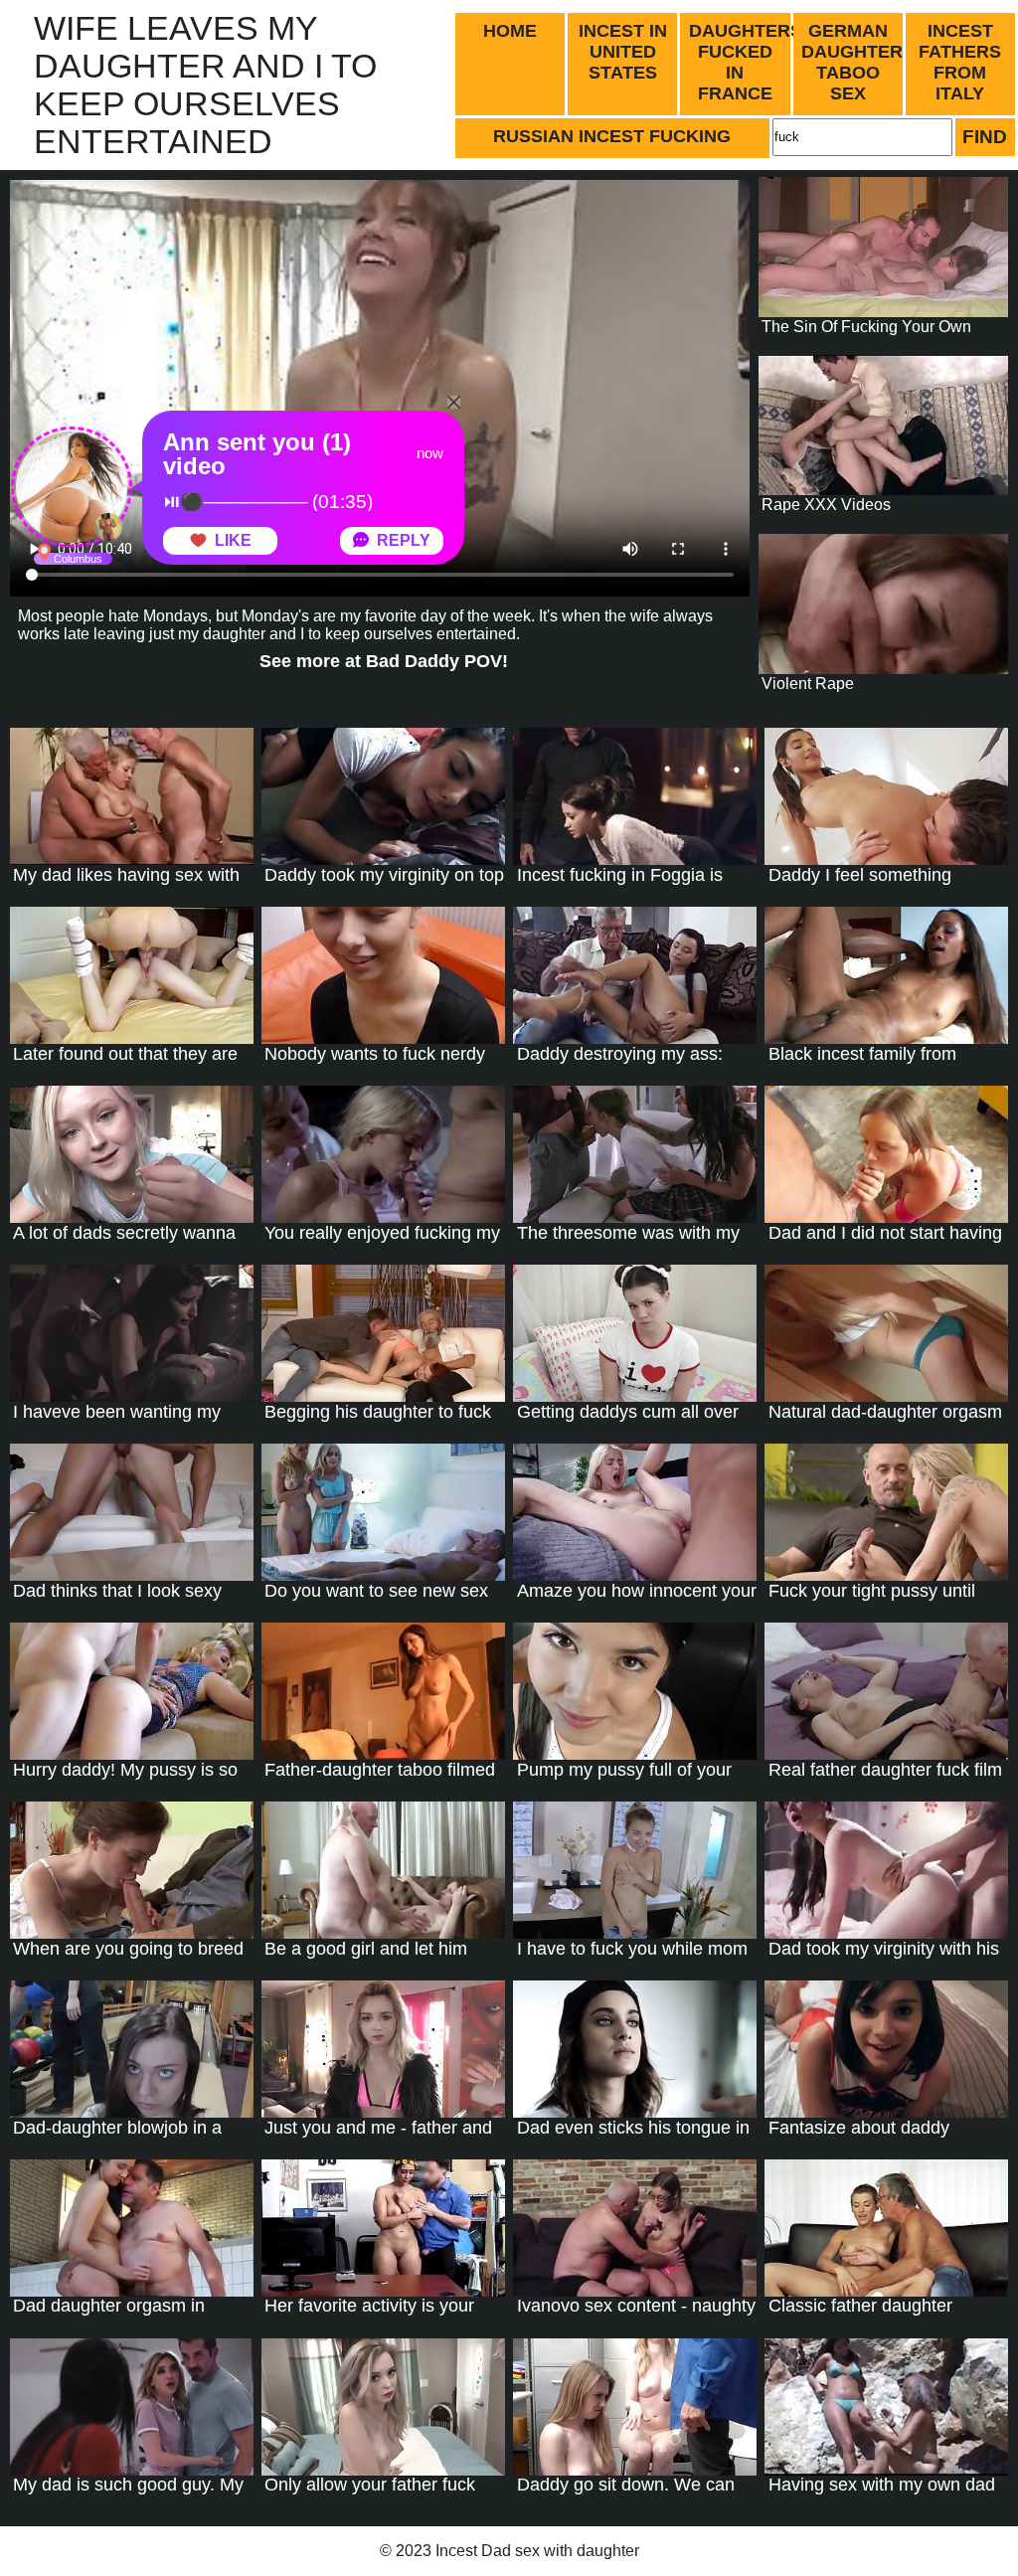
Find (985, 136)
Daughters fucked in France (741, 62)
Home (510, 31)
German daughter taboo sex (852, 62)
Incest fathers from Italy (960, 62)
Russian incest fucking (612, 136)
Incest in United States (623, 52)
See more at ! (384, 661)
